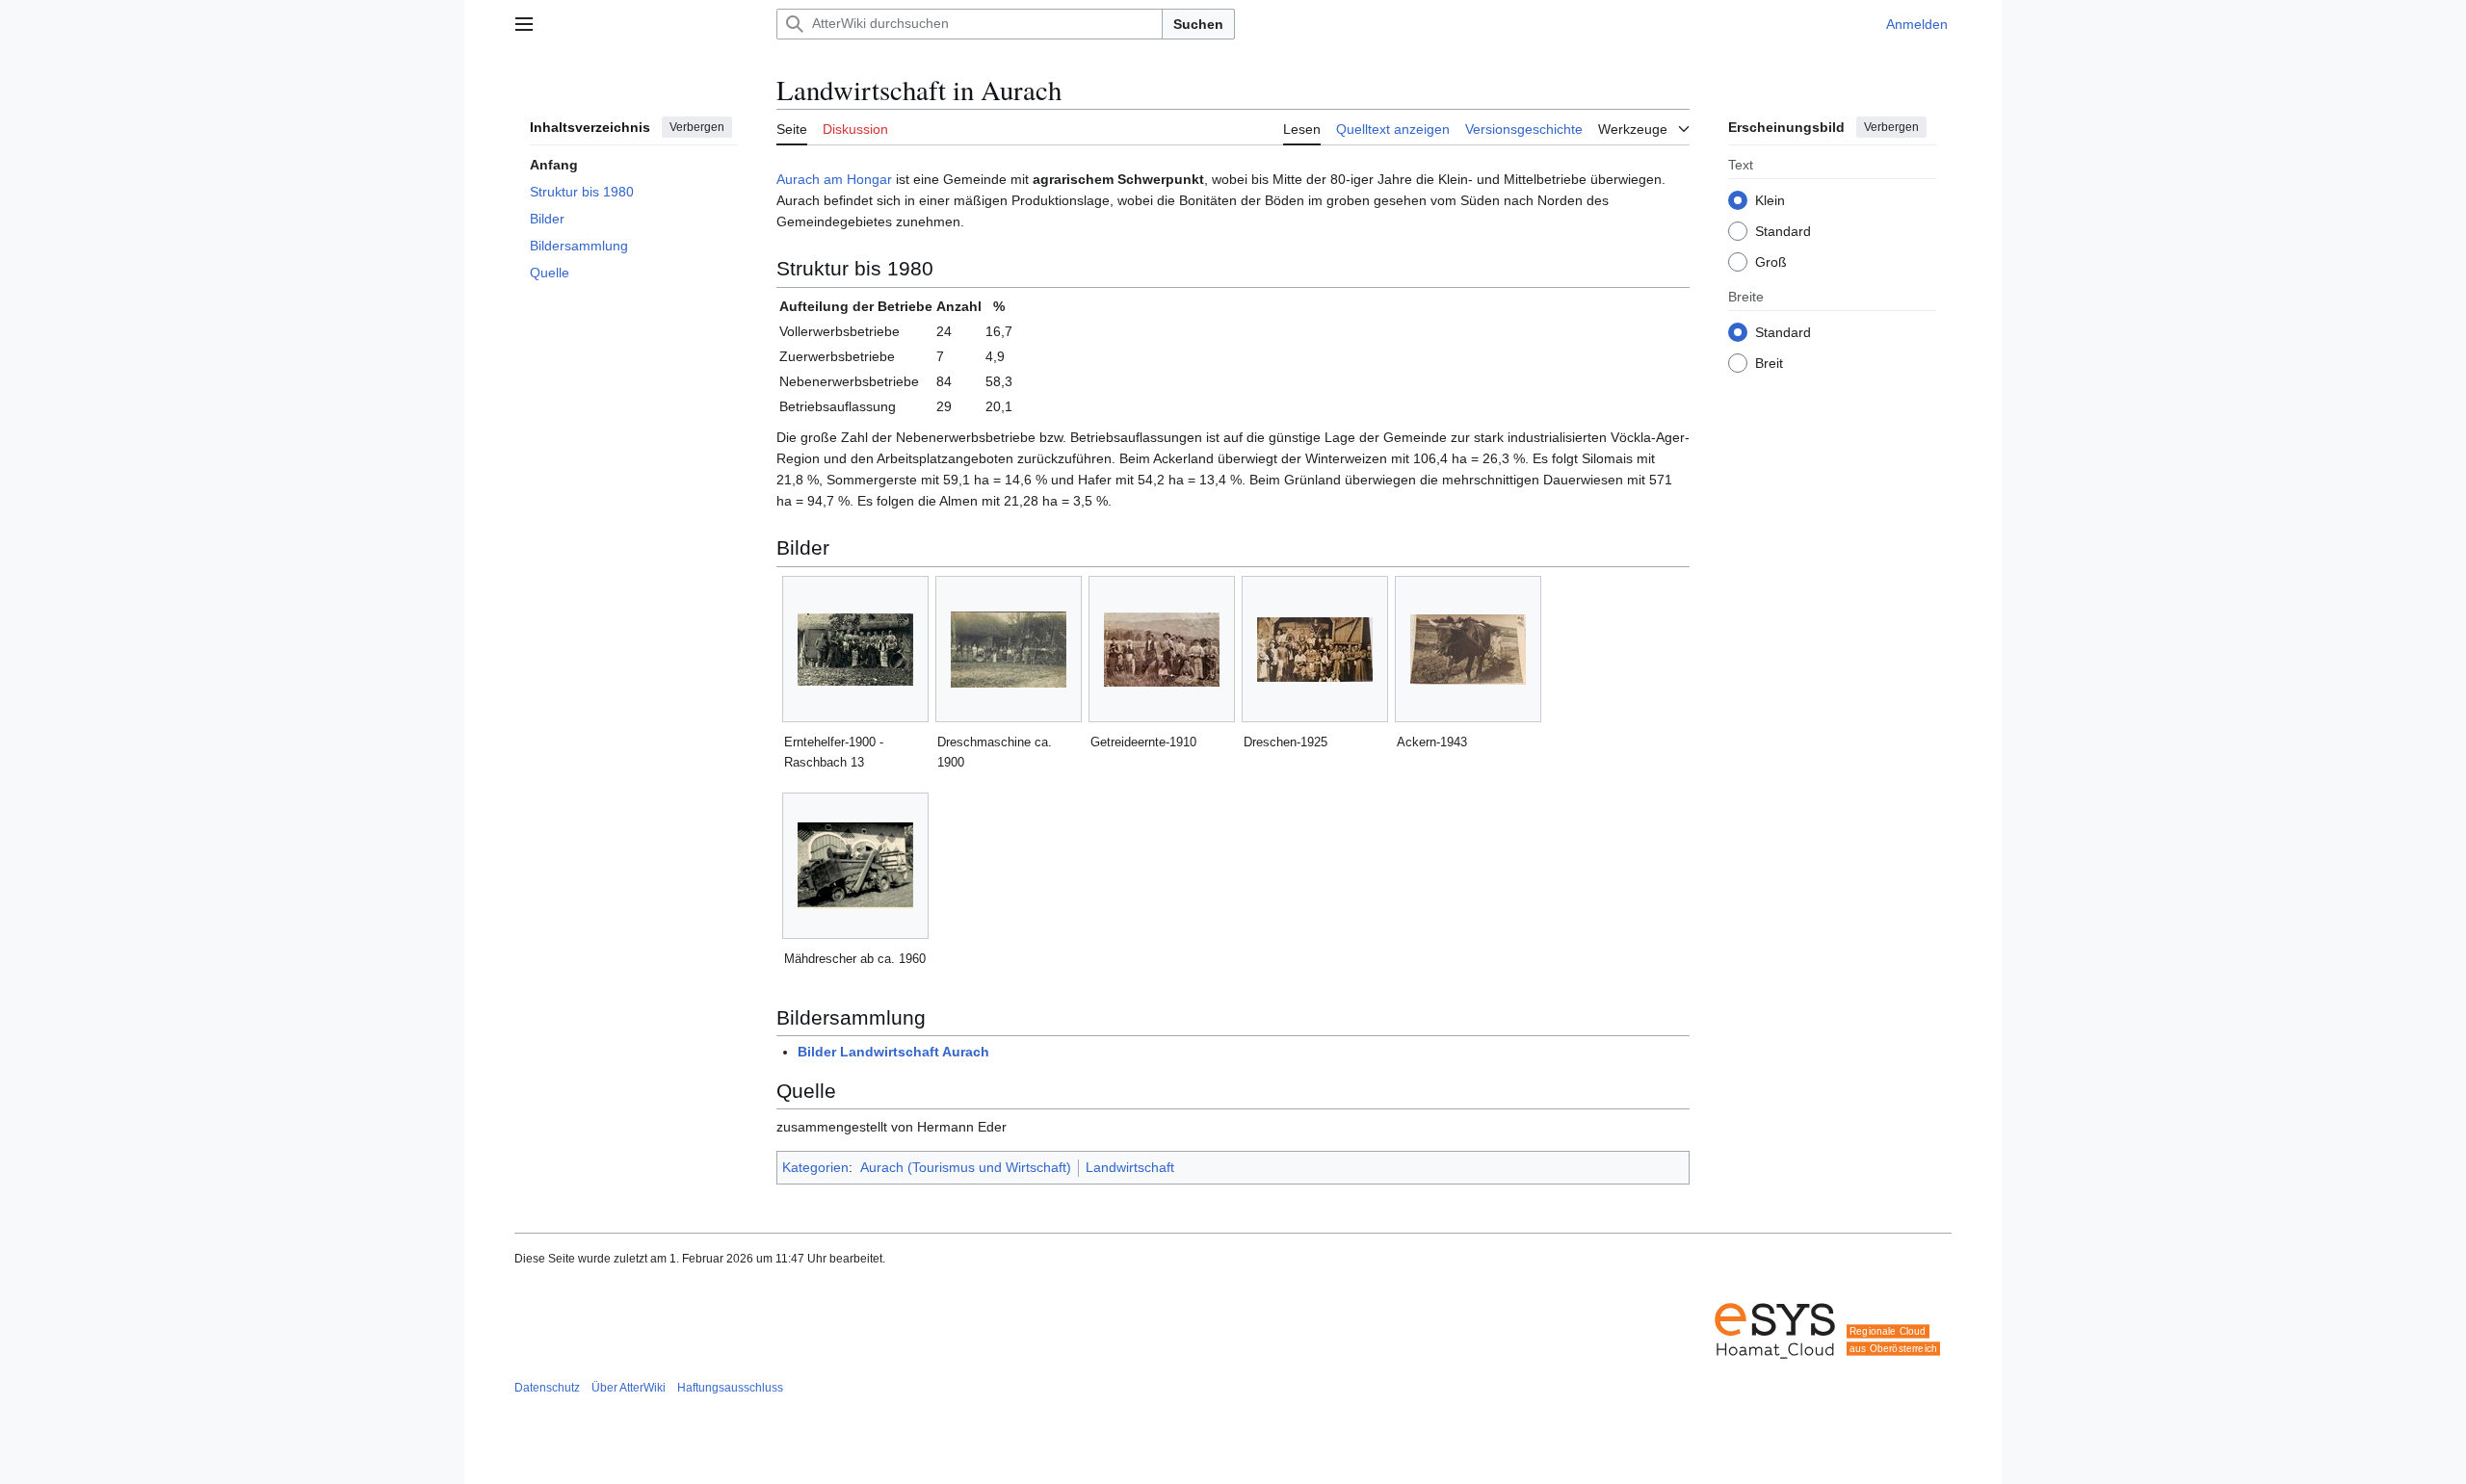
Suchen (1198, 24)
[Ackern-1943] (1468, 650)
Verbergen (697, 127)
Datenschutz (547, 1388)
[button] (524, 24)
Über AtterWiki (629, 1388)
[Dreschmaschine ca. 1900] (1009, 650)
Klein (1770, 199)
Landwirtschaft (1130, 1167)
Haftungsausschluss (730, 1388)
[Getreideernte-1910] (1162, 650)
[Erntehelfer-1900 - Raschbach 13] (855, 650)
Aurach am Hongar (834, 179)
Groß (1771, 261)
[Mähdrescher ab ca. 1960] (855, 866)
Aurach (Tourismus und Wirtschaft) (966, 1167)
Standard (1783, 230)
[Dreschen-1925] (1315, 650)
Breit (1769, 362)
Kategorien (815, 1167)
